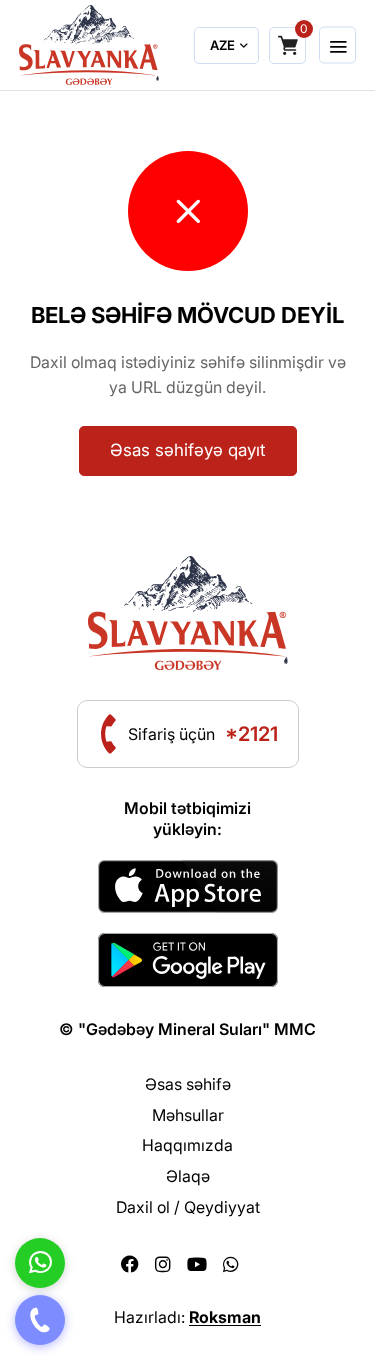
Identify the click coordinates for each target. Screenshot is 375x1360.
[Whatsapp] (231, 1264)
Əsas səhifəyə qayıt (188, 450)
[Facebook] (130, 1264)
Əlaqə (188, 1176)
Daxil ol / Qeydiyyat (188, 1207)
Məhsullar (188, 1115)
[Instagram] (163, 1264)
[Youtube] (197, 1264)
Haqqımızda (187, 1145)
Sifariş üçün (203, 734)
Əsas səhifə (188, 1084)
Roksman (225, 1317)
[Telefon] (40, 1320)
